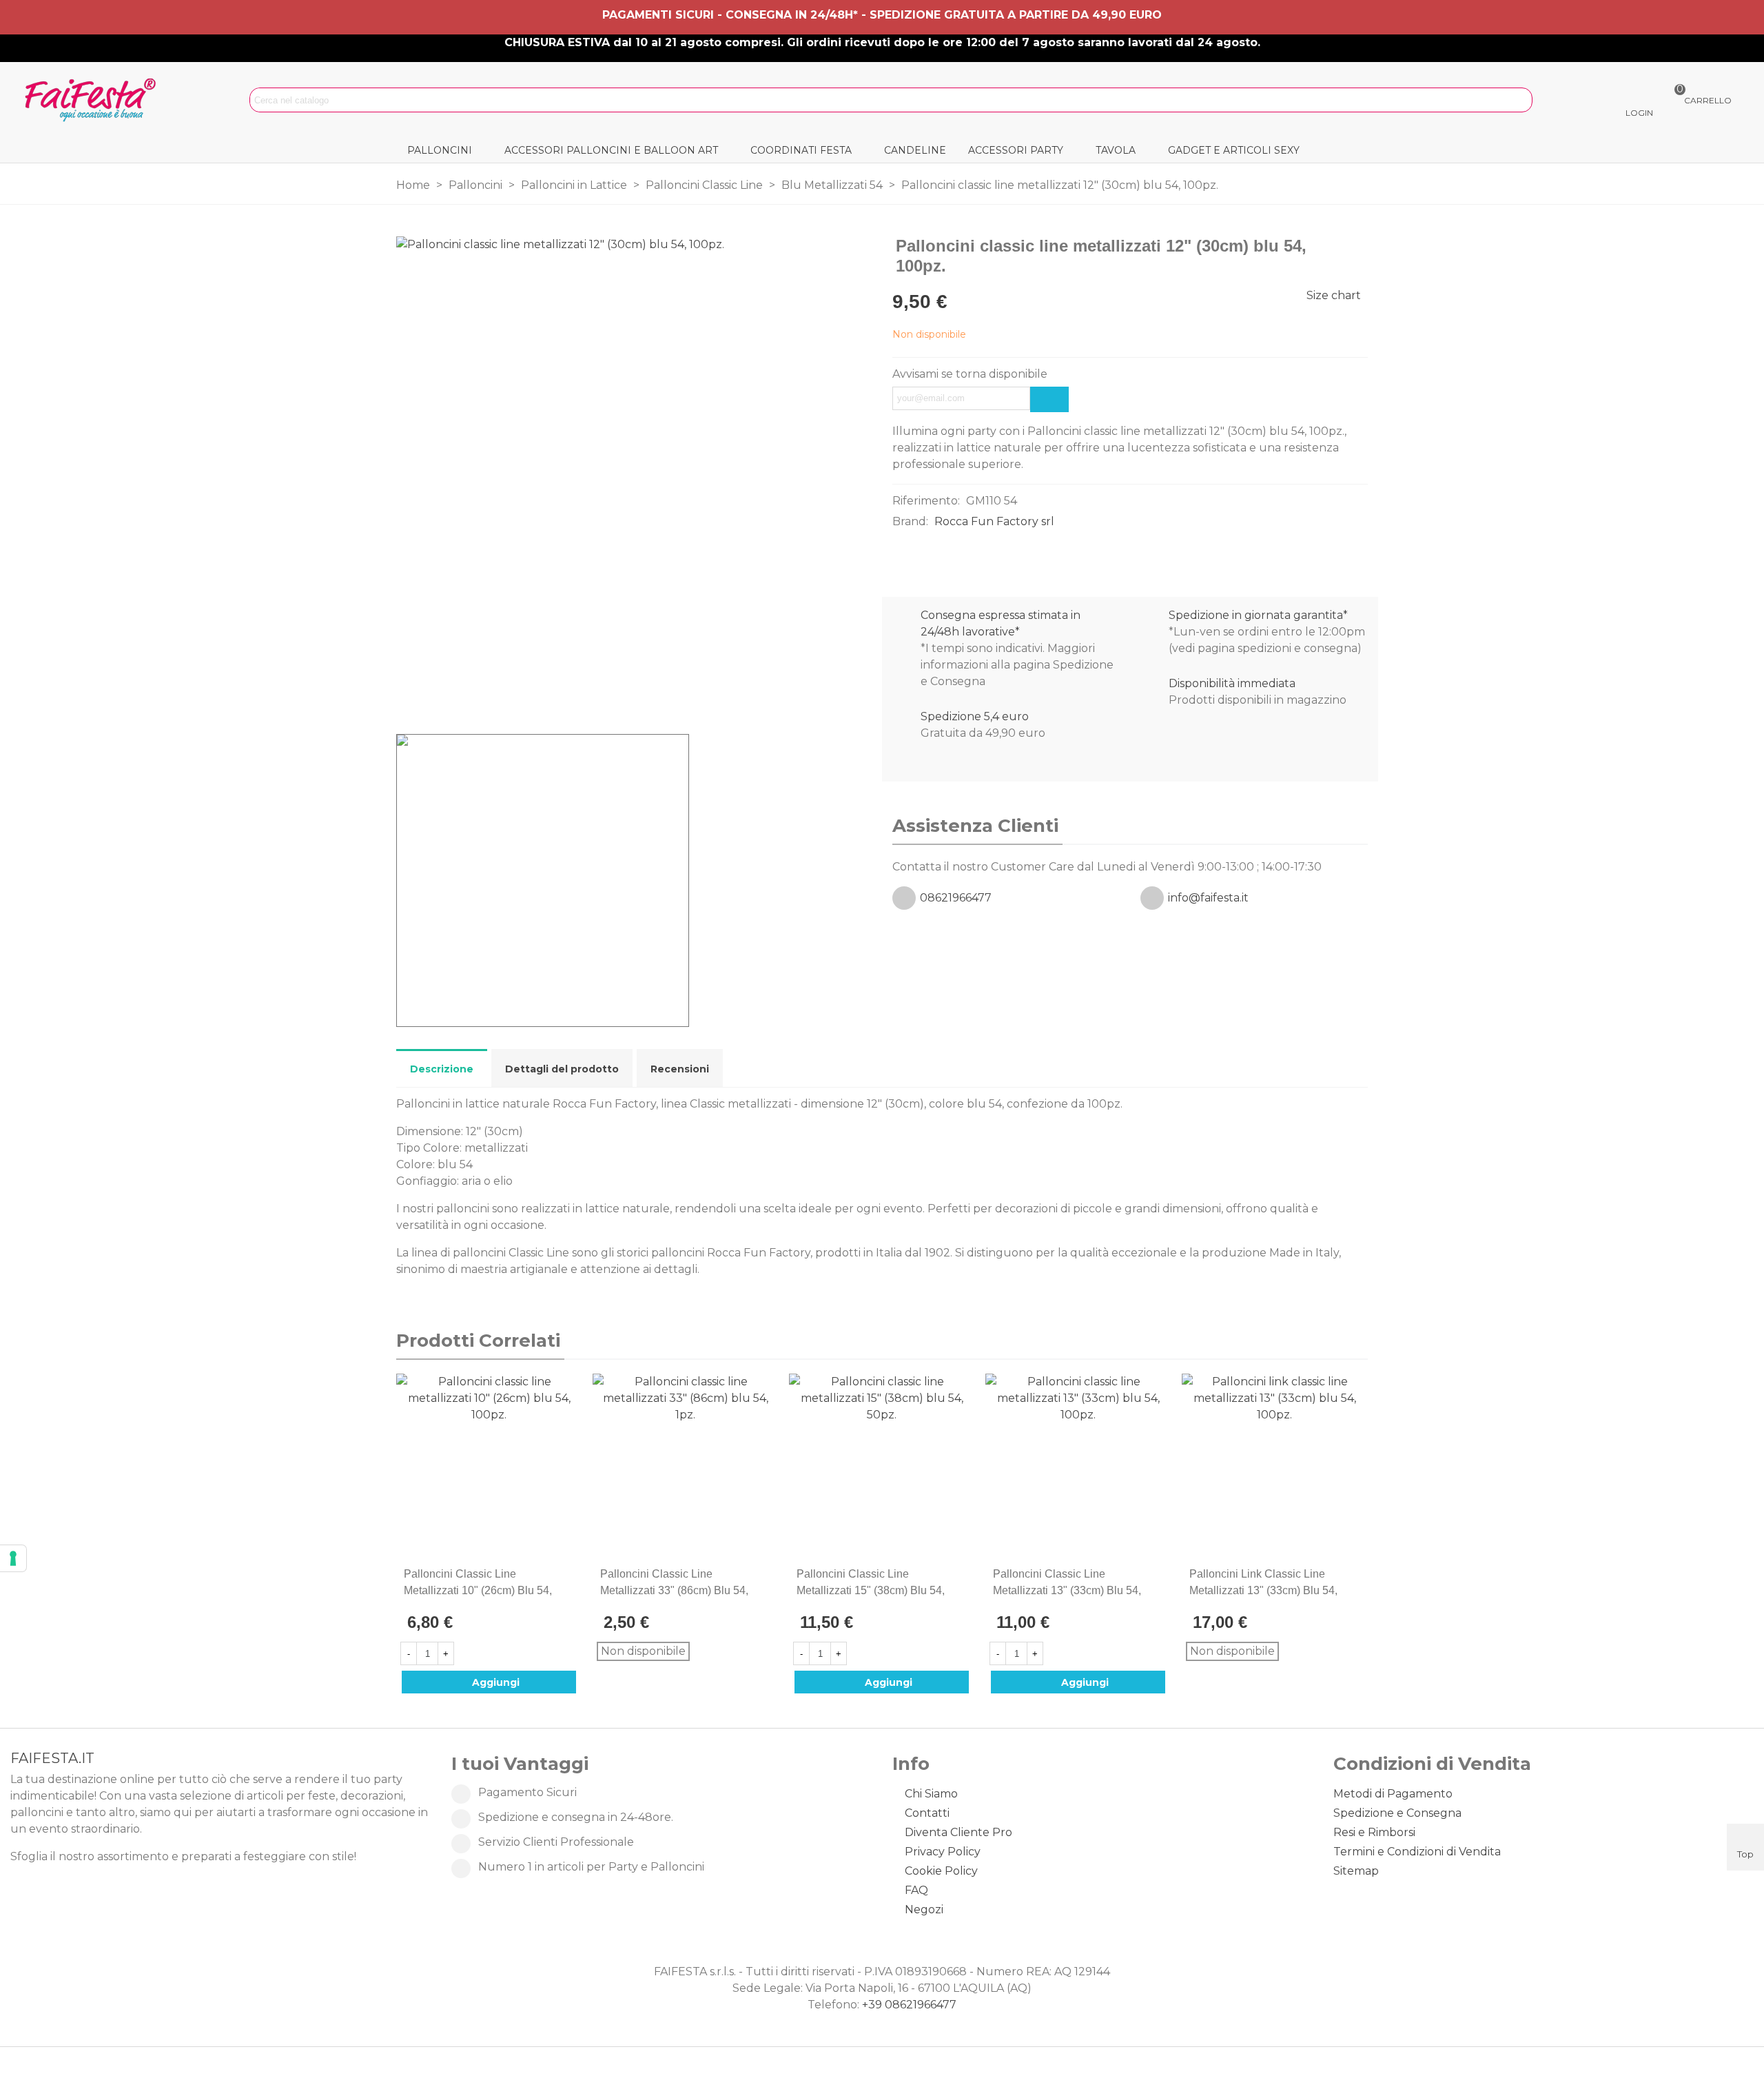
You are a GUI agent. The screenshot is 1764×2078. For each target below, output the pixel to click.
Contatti (927, 1813)
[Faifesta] (93, 100)
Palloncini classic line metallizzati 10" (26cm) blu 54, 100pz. (478, 1590)
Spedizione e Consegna (1397, 1813)
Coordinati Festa (801, 150)
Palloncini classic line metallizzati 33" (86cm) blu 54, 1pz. (674, 1590)
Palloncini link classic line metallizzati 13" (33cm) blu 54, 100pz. (1263, 1590)
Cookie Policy (941, 1871)
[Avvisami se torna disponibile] (1049, 399)
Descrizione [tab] (442, 1069)
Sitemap (1356, 1871)
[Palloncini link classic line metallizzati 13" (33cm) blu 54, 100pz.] (1274, 1466)
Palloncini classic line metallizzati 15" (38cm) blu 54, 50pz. (871, 1590)
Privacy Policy (943, 1852)
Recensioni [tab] (680, 1069)
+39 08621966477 (909, 2005)
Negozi (924, 1909)
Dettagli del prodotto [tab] (562, 1069)
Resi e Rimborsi (1374, 1832)
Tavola (1116, 150)
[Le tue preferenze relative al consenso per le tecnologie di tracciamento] (13, 1558)
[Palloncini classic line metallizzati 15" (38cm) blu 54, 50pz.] (882, 1466)
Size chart (1334, 295)
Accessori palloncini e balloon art (611, 150)
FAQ (916, 1890)
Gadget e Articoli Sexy (1234, 150)
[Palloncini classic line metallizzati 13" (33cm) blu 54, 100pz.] (1357, 247)
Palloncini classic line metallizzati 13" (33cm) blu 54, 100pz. (1067, 1590)
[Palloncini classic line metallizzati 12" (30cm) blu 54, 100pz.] (854, 695)
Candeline (915, 150)
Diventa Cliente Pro (958, 1832)
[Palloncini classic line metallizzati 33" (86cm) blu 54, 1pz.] (685, 1466)
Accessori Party (1016, 150)
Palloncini (440, 150)
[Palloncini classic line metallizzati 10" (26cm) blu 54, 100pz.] (1335, 247)
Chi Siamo (931, 1794)
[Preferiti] (571, 1574)
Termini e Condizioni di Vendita (1417, 1852)
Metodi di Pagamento (1393, 1794)
